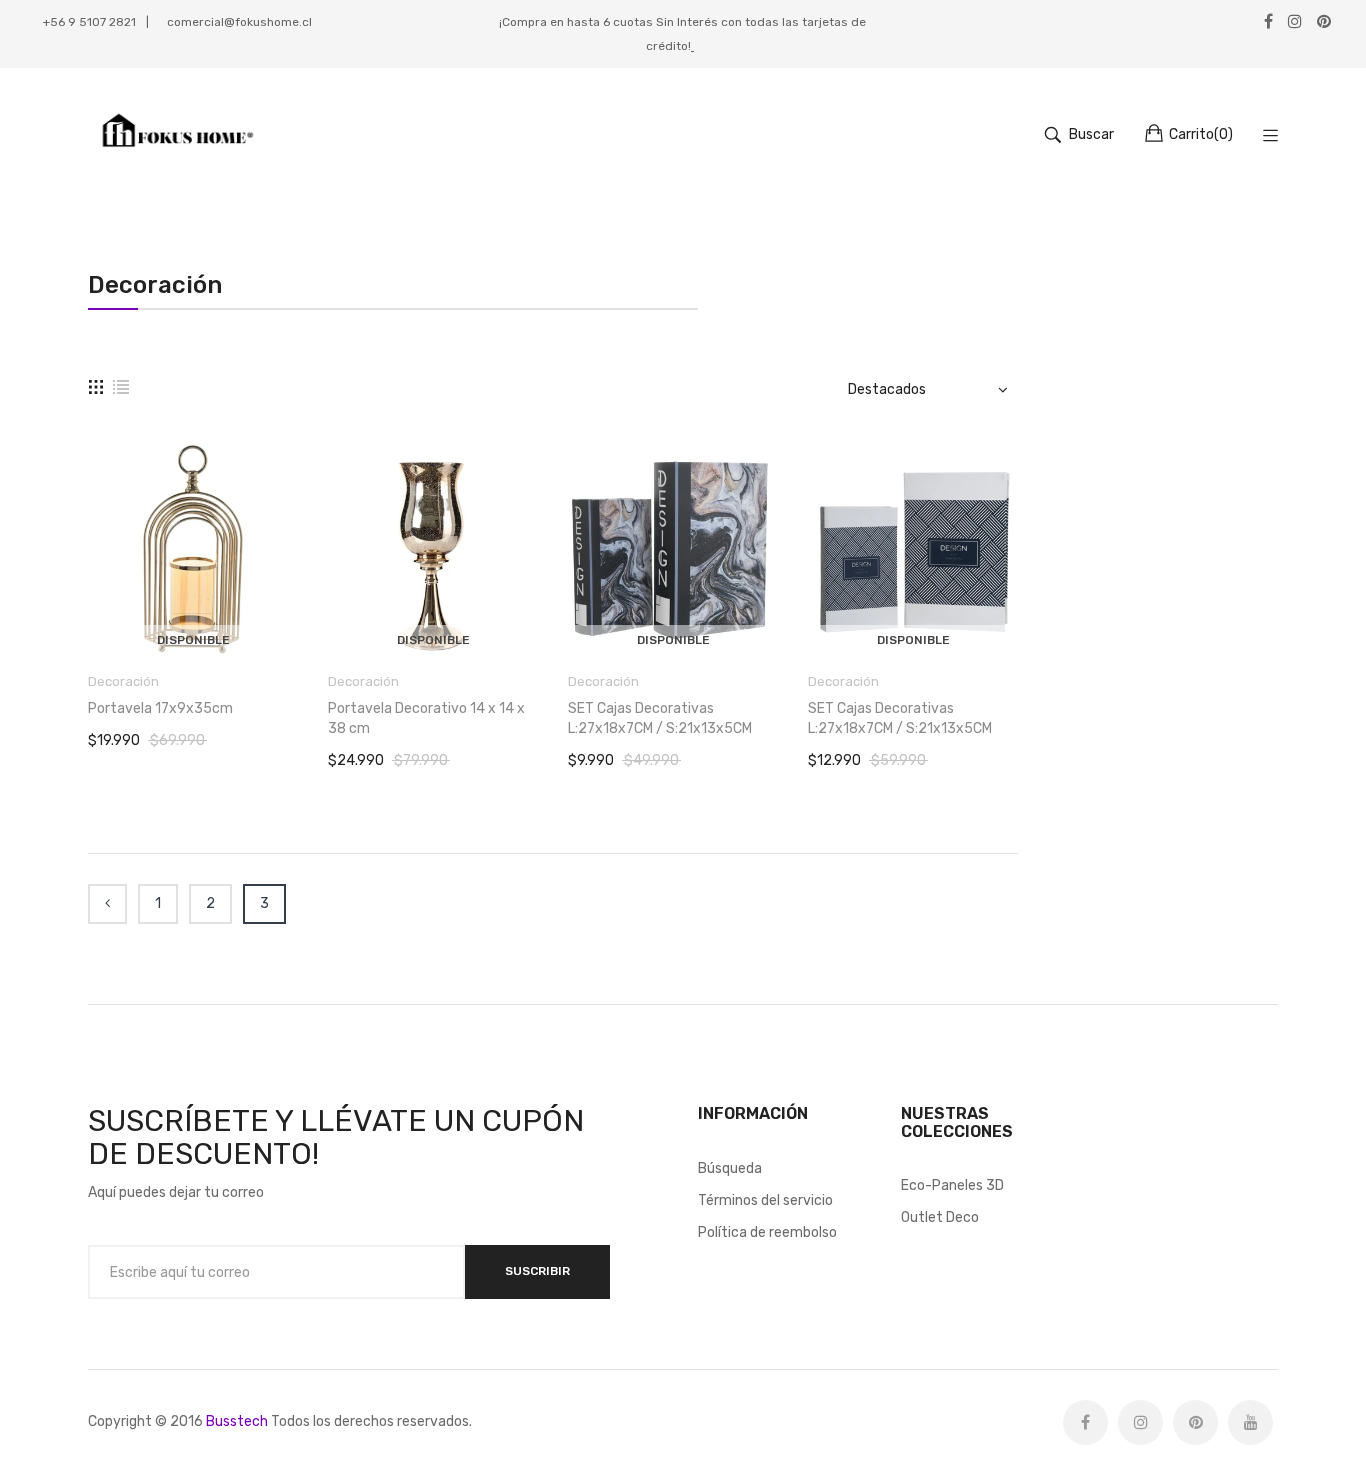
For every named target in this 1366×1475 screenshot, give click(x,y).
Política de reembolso (767, 1232)
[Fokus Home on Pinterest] (1195, 1422)
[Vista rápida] (293, 620)
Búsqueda (730, 1168)
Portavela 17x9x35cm (160, 708)
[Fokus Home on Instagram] (1140, 1422)
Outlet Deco (940, 1217)
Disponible (193, 640)
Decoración (123, 681)
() (1201, 134)
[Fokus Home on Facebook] (1085, 1422)
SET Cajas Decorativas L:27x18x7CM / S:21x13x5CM (660, 718)
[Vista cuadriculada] (96, 387)
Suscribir (537, 1271)
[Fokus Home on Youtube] (1250, 1422)
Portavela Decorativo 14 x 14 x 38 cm (426, 718)
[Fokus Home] (174, 135)
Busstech (237, 1421)
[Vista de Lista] (121, 387)
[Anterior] (107, 904)
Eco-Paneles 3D (952, 1185)
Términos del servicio (765, 1200)
